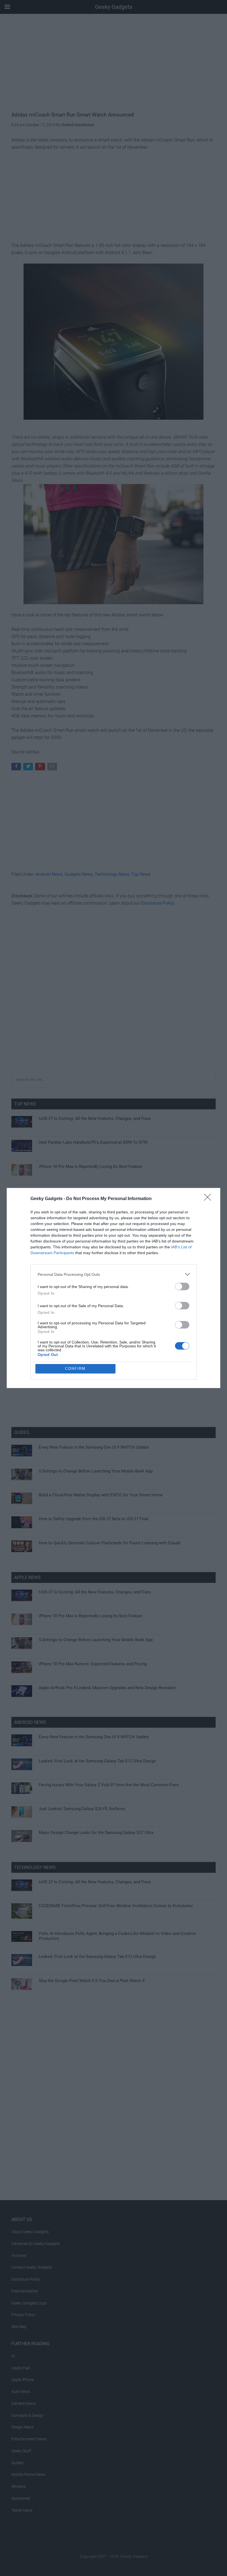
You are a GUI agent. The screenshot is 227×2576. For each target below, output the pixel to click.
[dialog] (114, 1288)
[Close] (209, 1199)
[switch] (182, 1286)
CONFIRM (75, 1369)
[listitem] (114, 1274)
